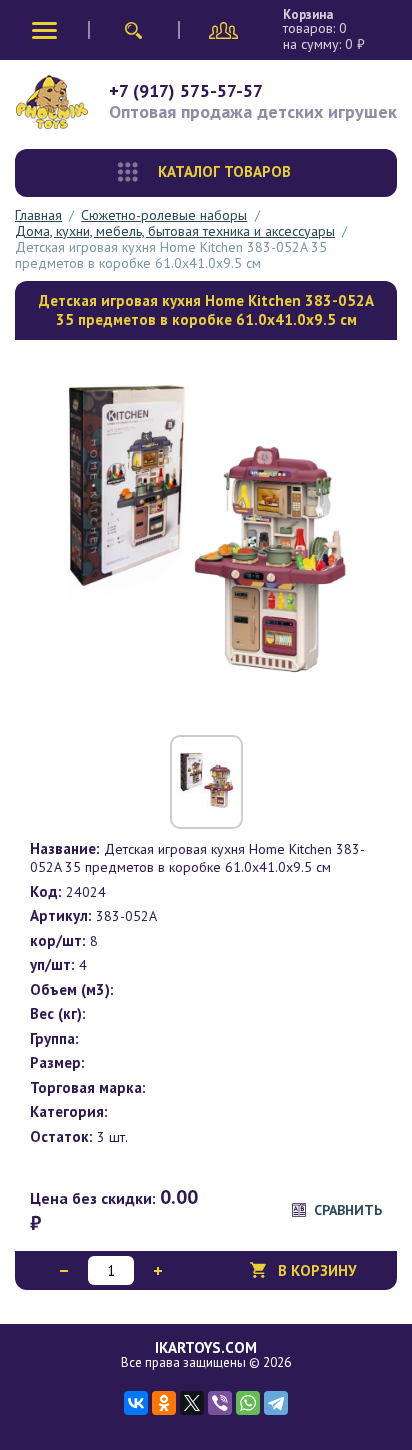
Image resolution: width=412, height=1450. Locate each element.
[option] (206, 535)
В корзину (317, 1270)
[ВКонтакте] (136, 1403)
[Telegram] (276, 1403)
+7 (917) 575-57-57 (186, 90)
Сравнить (348, 1210)
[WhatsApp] (248, 1403)
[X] (192, 1403)
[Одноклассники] (164, 1403)
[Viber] (220, 1403)
